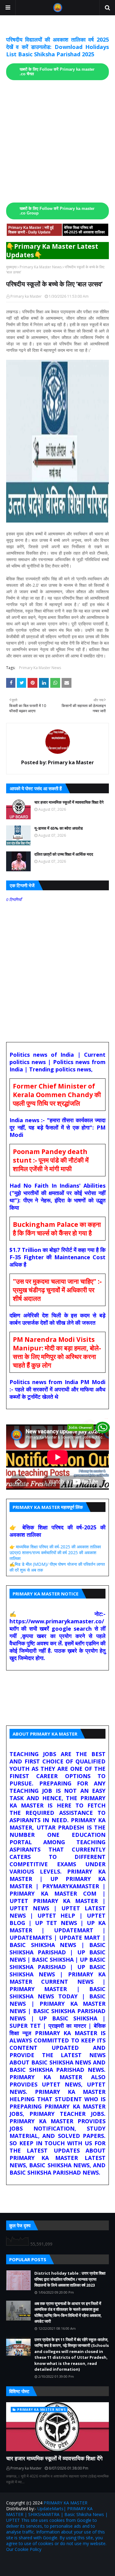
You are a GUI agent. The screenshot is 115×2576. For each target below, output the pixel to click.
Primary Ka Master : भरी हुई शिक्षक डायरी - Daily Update (31, 230)
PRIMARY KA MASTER (65, 2503)
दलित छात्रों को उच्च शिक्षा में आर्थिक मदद (64, 854)
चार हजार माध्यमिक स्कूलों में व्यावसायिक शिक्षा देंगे (69, 802)
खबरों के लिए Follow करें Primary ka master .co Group (57, 211)
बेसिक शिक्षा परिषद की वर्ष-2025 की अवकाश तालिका (84, 230)
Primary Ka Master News (41, 267)
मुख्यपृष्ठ (11, 267)
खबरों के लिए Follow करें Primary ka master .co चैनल (57, 72)
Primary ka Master (26, 296)
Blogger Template (84, 2562)
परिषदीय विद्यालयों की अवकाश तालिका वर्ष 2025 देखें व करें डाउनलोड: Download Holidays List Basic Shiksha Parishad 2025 (57, 47)
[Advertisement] (57, 141)
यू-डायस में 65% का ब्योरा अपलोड (59, 828)
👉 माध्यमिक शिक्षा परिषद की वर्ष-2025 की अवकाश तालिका (55, 1547)
